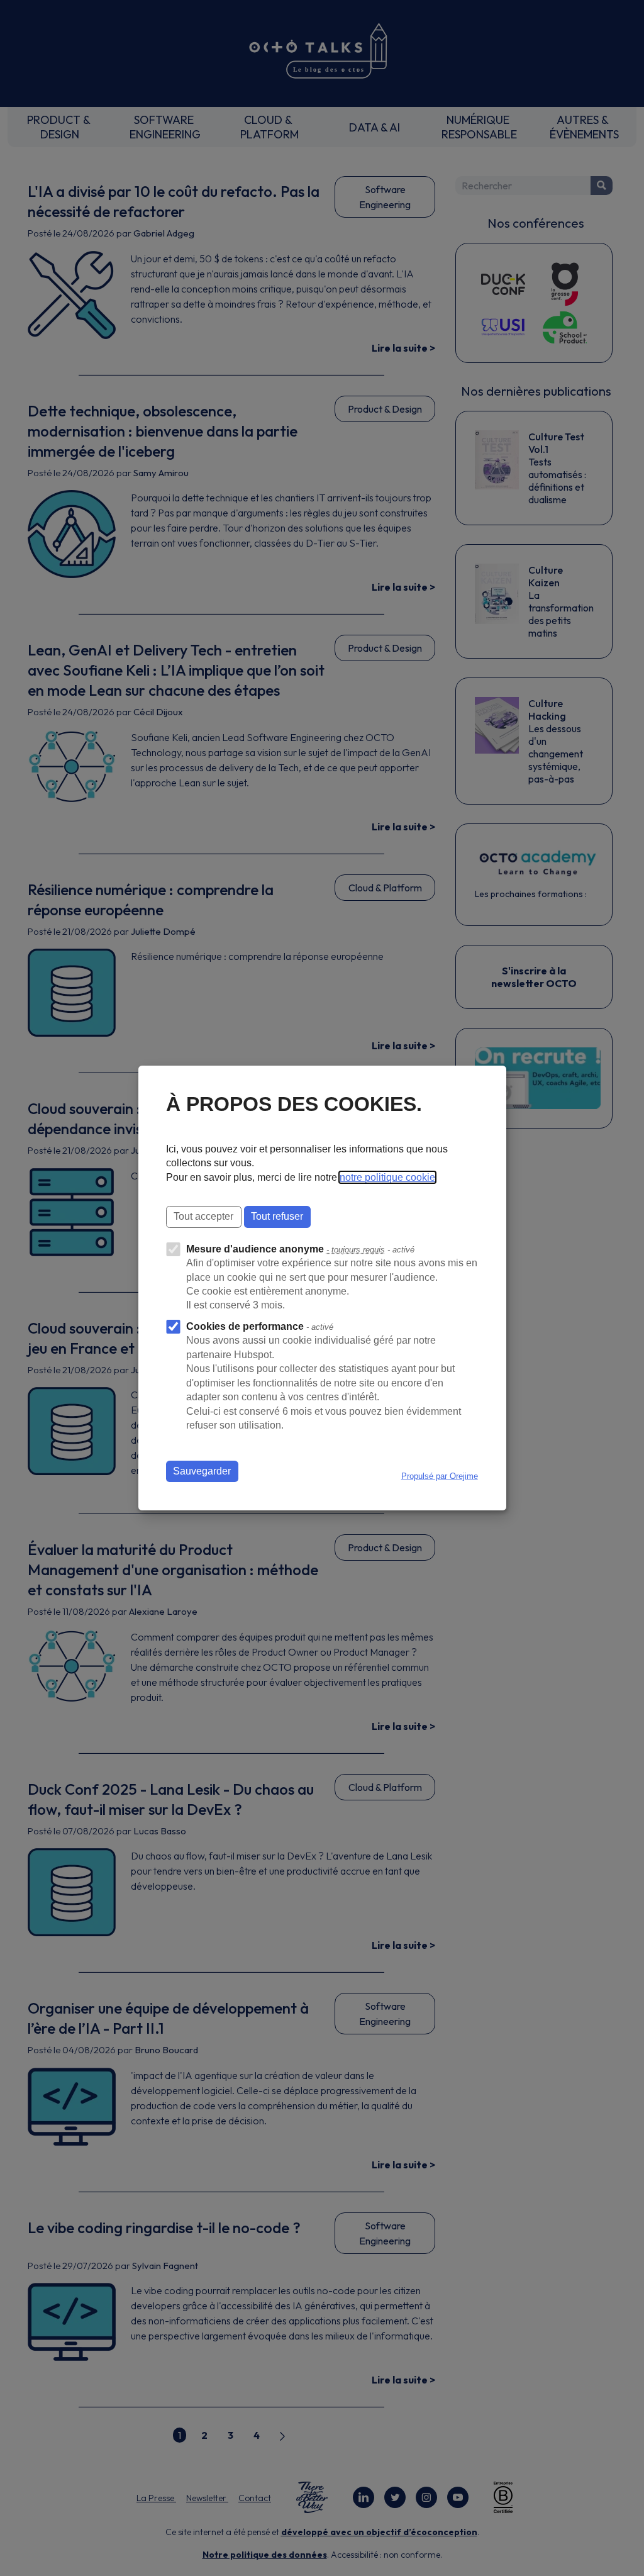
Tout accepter (203, 1216)
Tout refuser (277, 1216)
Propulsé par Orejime (440, 1476)
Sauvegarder (202, 1471)
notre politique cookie (387, 1177)
